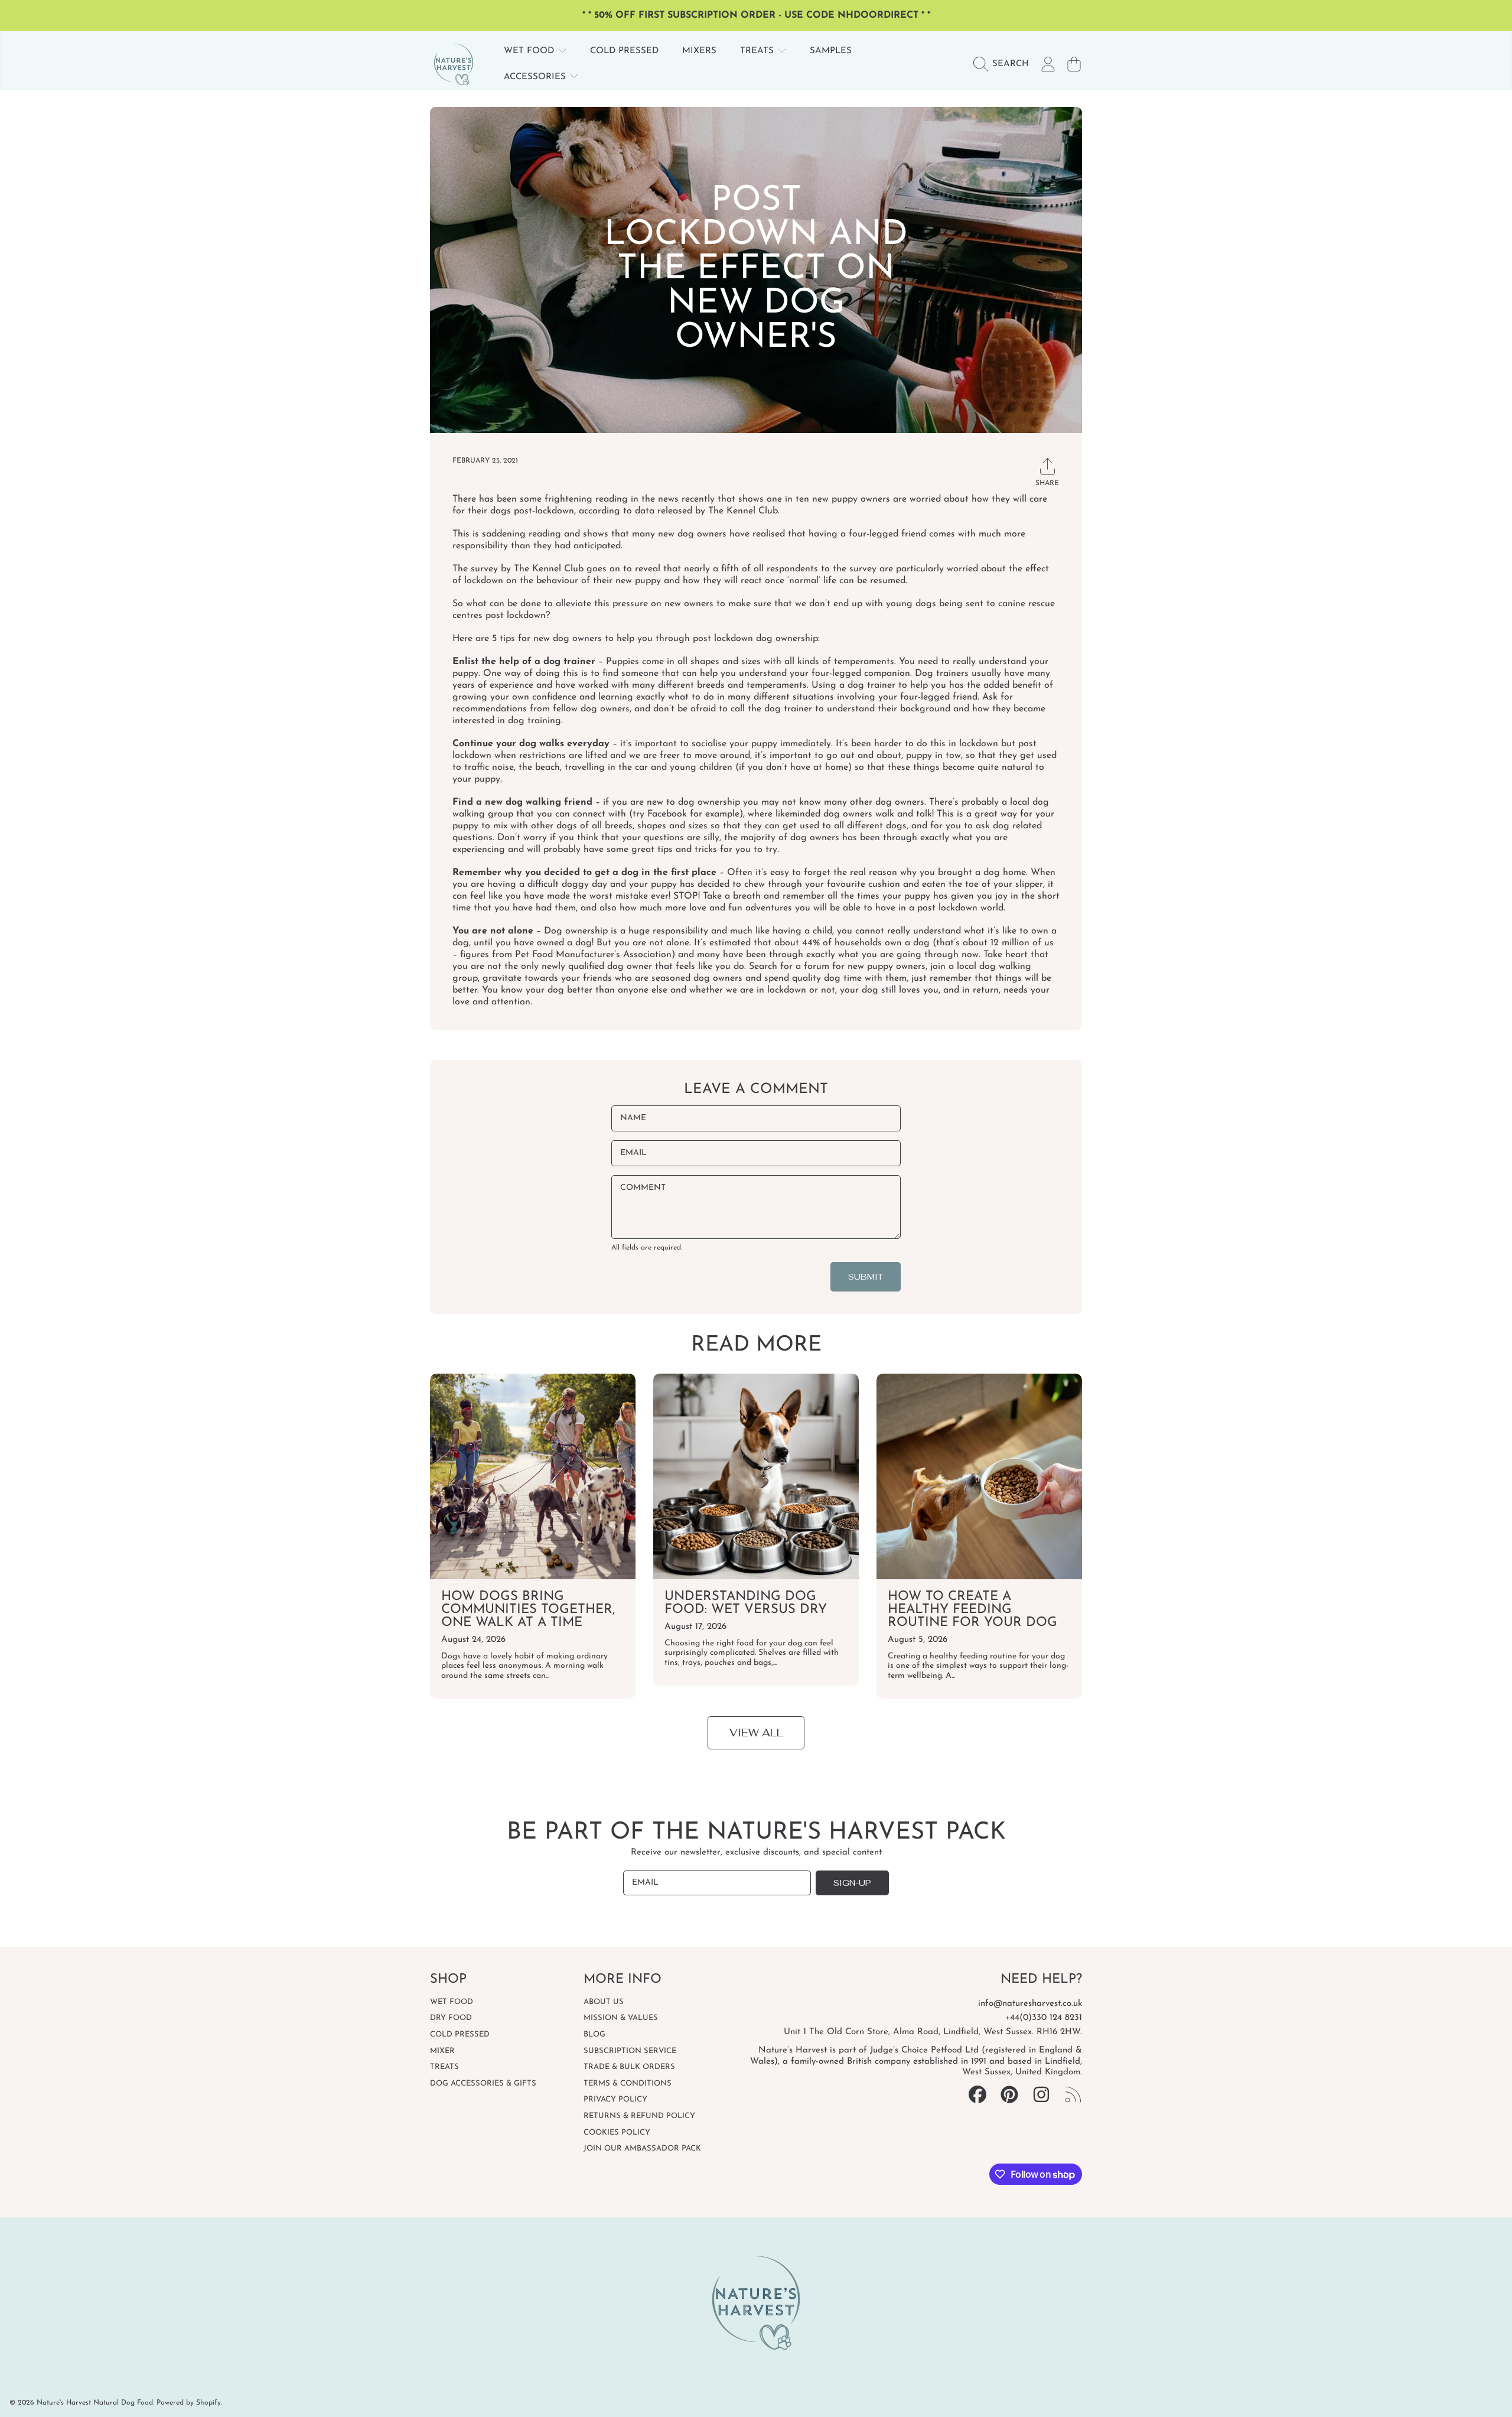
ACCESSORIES (536, 77)
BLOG (594, 2034)
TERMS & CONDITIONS (628, 2083)
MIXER (442, 2051)
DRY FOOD (451, 2018)
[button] (1004, 64)
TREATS (758, 51)
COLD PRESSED (460, 2034)
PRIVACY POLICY (615, 2099)
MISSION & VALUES (621, 2018)
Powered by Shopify (189, 2403)
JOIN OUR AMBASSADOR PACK (642, 2148)
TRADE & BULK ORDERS (629, 2067)
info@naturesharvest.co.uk (1030, 2004)
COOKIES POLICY (617, 2133)
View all (756, 1733)
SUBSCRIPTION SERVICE (630, 2051)
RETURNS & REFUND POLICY (639, 2116)
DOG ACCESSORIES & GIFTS (483, 2083)
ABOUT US (604, 2002)
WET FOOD (530, 51)
